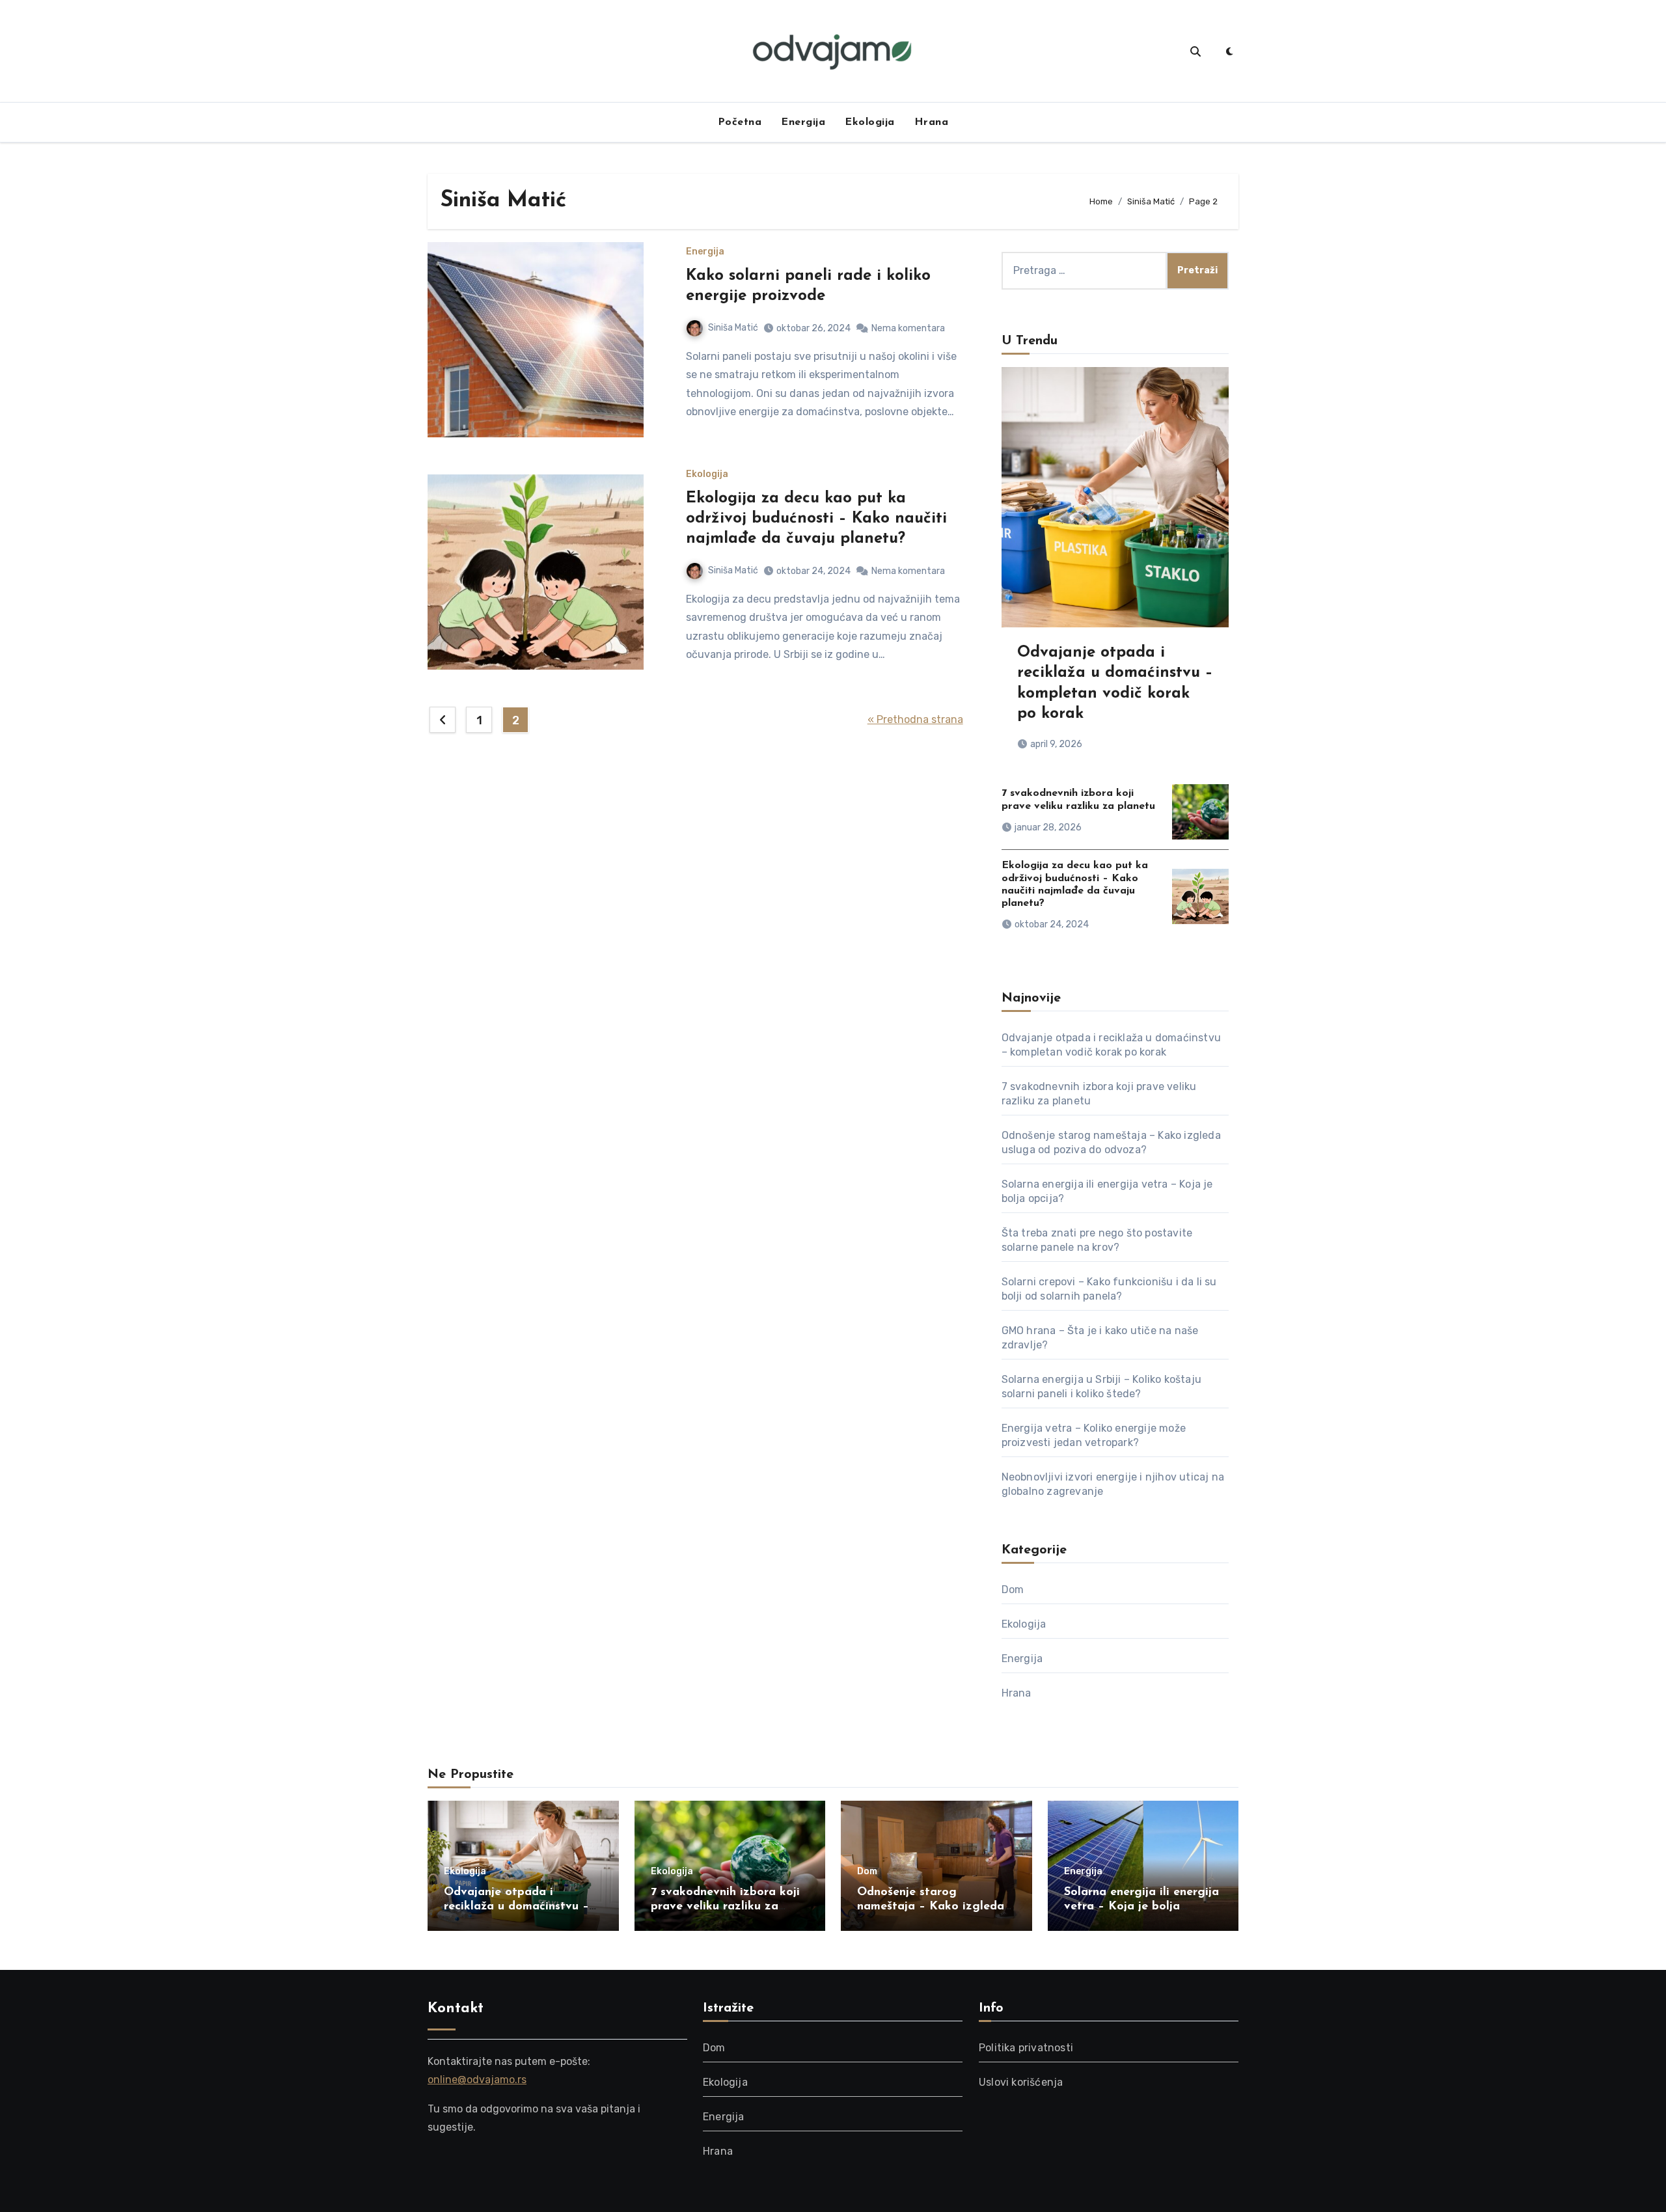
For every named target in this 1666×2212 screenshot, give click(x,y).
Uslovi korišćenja (1021, 2082)
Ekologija (870, 122)
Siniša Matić (733, 328)
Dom (1013, 1590)
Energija (803, 122)
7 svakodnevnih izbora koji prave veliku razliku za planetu (725, 1906)
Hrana (932, 122)
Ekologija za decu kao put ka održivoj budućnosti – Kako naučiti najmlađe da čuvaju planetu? (816, 519)
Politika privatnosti (1026, 2048)
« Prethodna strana (915, 719)
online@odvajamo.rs (477, 2080)
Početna (740, 122)
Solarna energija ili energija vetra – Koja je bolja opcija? (1141, 1906)
